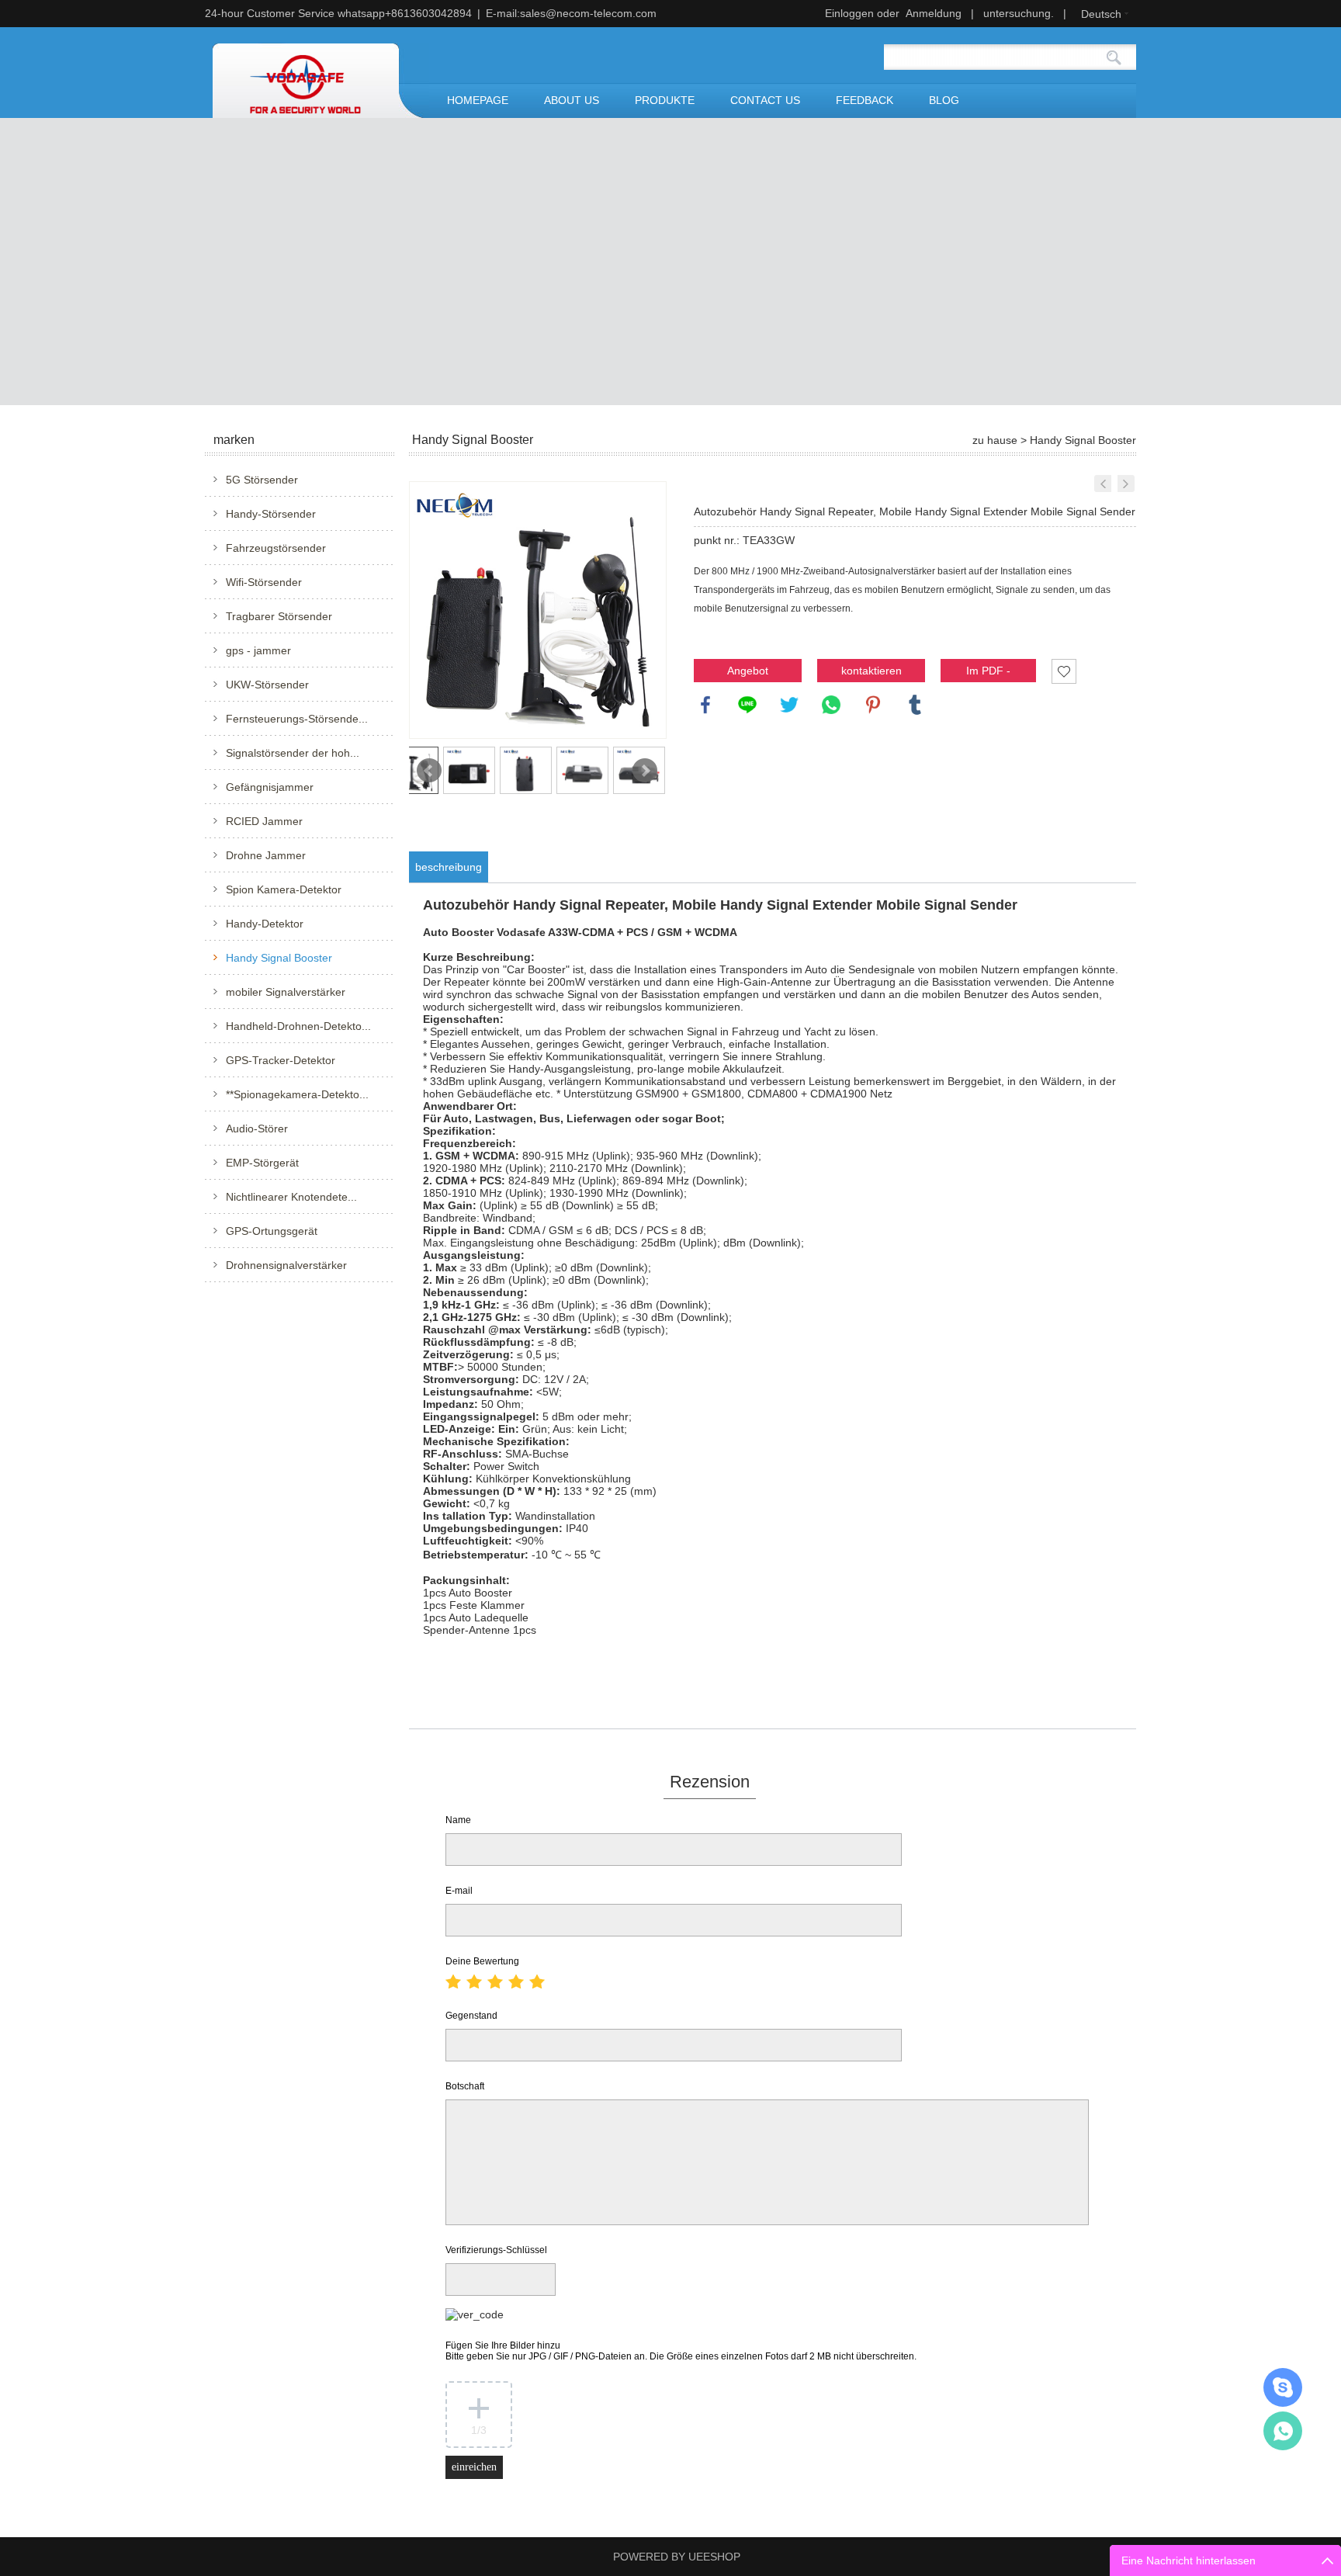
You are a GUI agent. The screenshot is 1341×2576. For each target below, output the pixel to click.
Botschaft (465, 2086)
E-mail (459, 1891)
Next (645, 771)
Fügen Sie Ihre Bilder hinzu (681, 2351)
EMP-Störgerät (262, 1163)
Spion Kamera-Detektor (284, 889)
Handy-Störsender (271, 514)
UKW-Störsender (267, 685)
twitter (789, 705)
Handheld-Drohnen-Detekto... (298, 1026)
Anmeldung (934, 13)
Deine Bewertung (482, 1961)
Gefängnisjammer (270, 787)
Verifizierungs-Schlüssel (496, 2250)
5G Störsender (262, 480)
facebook (705, 705)
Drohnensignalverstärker (286, 1265)
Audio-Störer (257, 1129)
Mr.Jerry (1283, 2387)
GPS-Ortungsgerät (272, 1231)
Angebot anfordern (748, 673)
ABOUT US (572, 100)
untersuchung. (1019, 13)
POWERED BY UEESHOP (677, 2557)
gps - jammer (258, 650)
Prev (429, 771)
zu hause (995, 440)
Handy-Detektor (265, 924)
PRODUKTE (665, 100)
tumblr (915, 705)
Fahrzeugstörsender (276, 548)
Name (458, 1820)
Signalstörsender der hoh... (293, 753)
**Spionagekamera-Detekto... (297, 1094)
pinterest (873, 705)
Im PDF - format (988, 673)
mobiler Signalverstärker (286, 992)
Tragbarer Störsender (279, 616)
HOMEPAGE (478, 100)
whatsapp (831, 705)
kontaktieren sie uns (871, 673)
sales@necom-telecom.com (588, 13)
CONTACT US (765, 100)
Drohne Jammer (266, 855)
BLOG (944, 100)
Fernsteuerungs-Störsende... (297, 719)
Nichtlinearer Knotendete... (291, 1197)
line (747, 705)
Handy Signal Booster (279, 958)
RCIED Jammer (264, 821)
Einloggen (849, 13)
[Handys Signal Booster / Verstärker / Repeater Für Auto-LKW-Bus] (1126, 484)
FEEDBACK (865, 100)
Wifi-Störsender (264, 582)
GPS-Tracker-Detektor (281, 1060)
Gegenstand (471, 2016)
